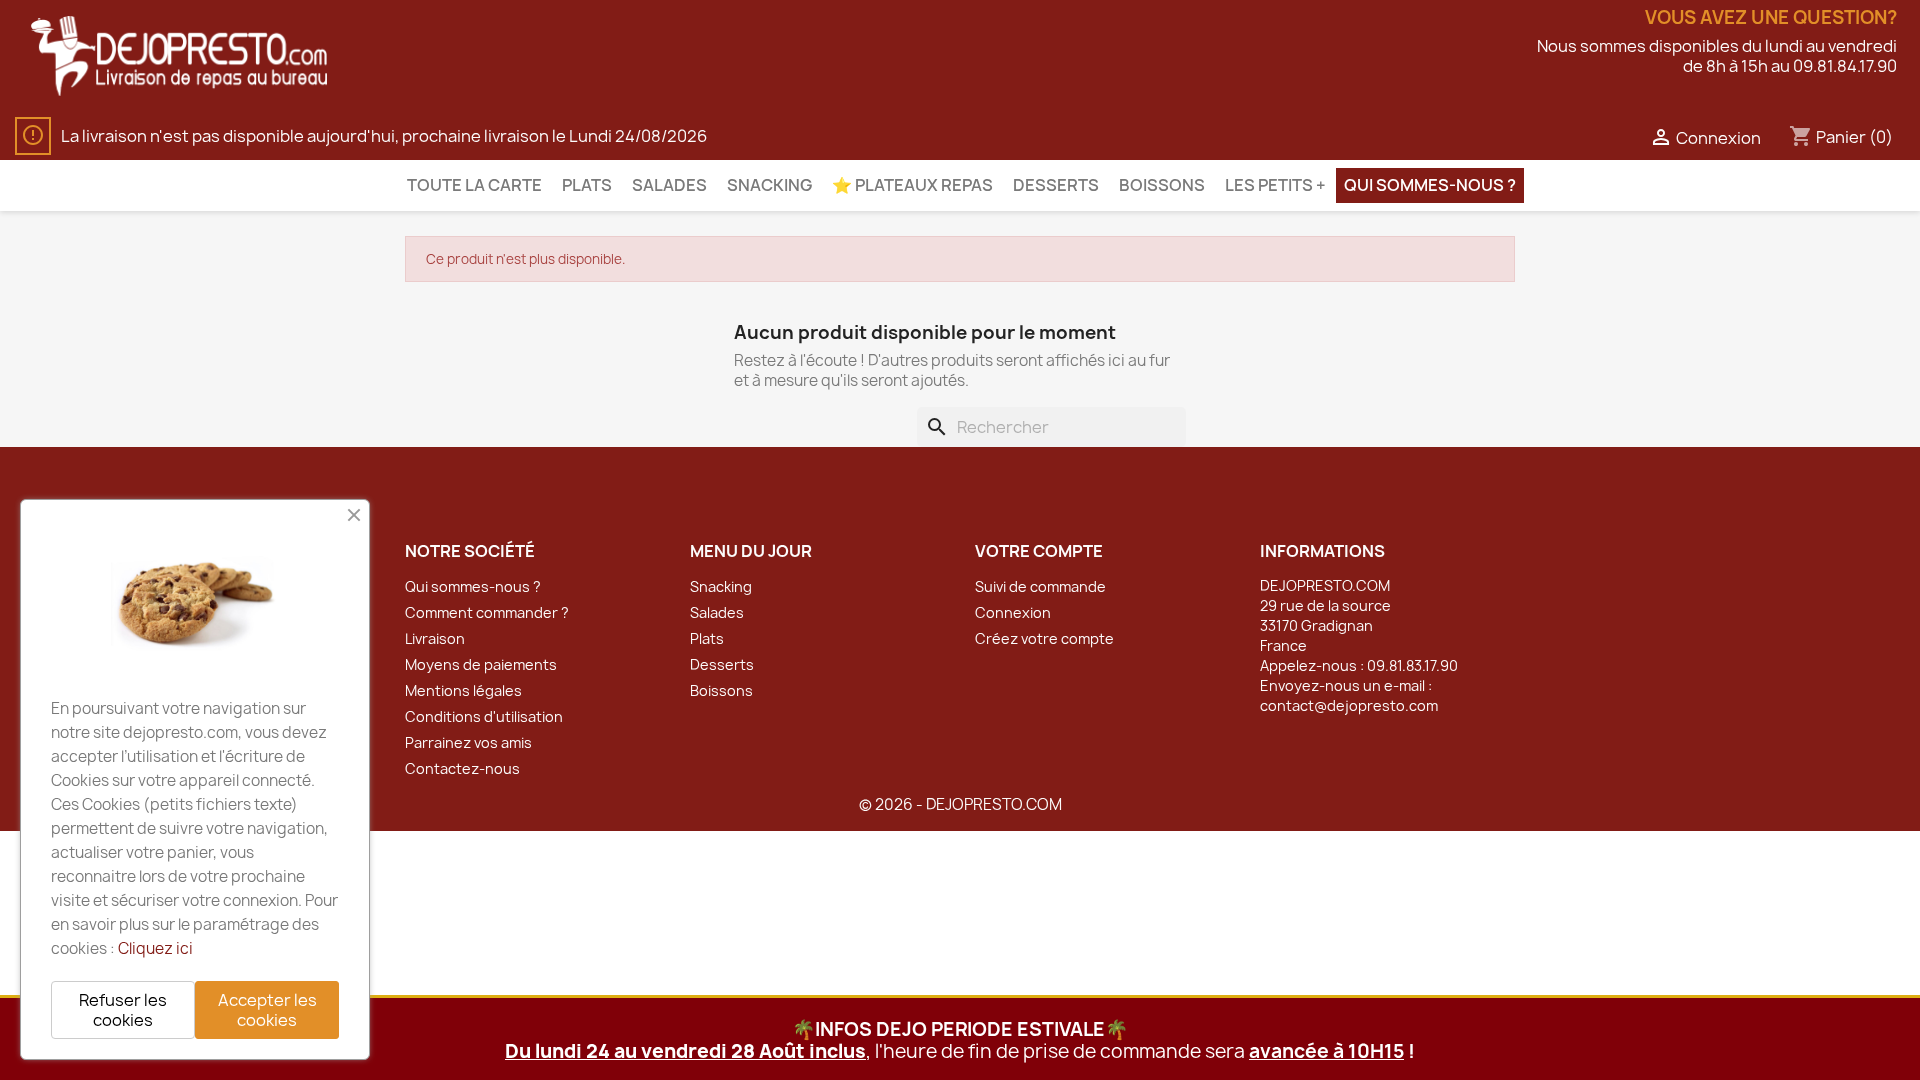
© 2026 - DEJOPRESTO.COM (960, 804)
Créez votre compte (1044, 638)
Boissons (1162, 185)
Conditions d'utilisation (484, 716)
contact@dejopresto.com (1349, 705)
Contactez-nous (462, 768)
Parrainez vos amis (468, 742)
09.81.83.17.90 (1412, 665)
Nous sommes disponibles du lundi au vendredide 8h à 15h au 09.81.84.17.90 (1717, 56)
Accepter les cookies (267, 1010)
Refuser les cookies (123, 1010)
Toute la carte (474, 185)
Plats (587, 185)
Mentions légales (463, 690)
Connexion (1013, 612)
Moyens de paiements (481, 664)
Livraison (435, 638)
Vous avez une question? (1771, 18)
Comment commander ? (487, 612)
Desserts (1056, 185)
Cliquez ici (155, 948)
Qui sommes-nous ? (1430, 185)
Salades (669, 185)
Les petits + (1275, 185)
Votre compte (1039, 551)
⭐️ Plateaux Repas (912, 185)
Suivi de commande (1040, 586)
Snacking (769, 185)
